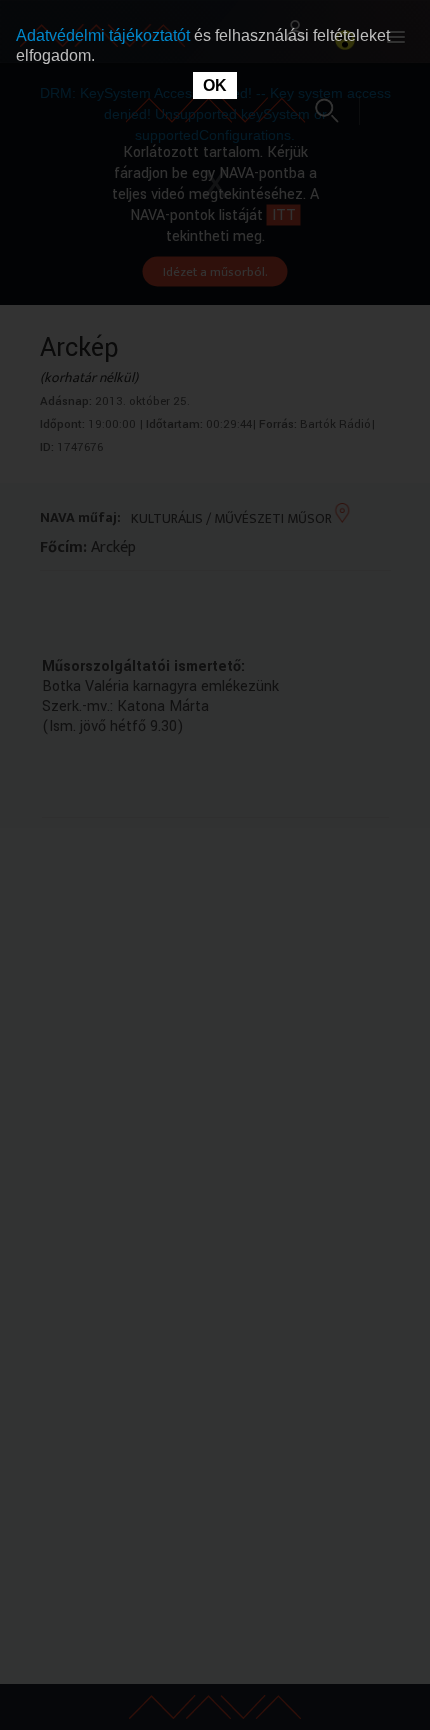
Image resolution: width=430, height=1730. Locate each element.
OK (215, 85)
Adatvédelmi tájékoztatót (105, 35)
